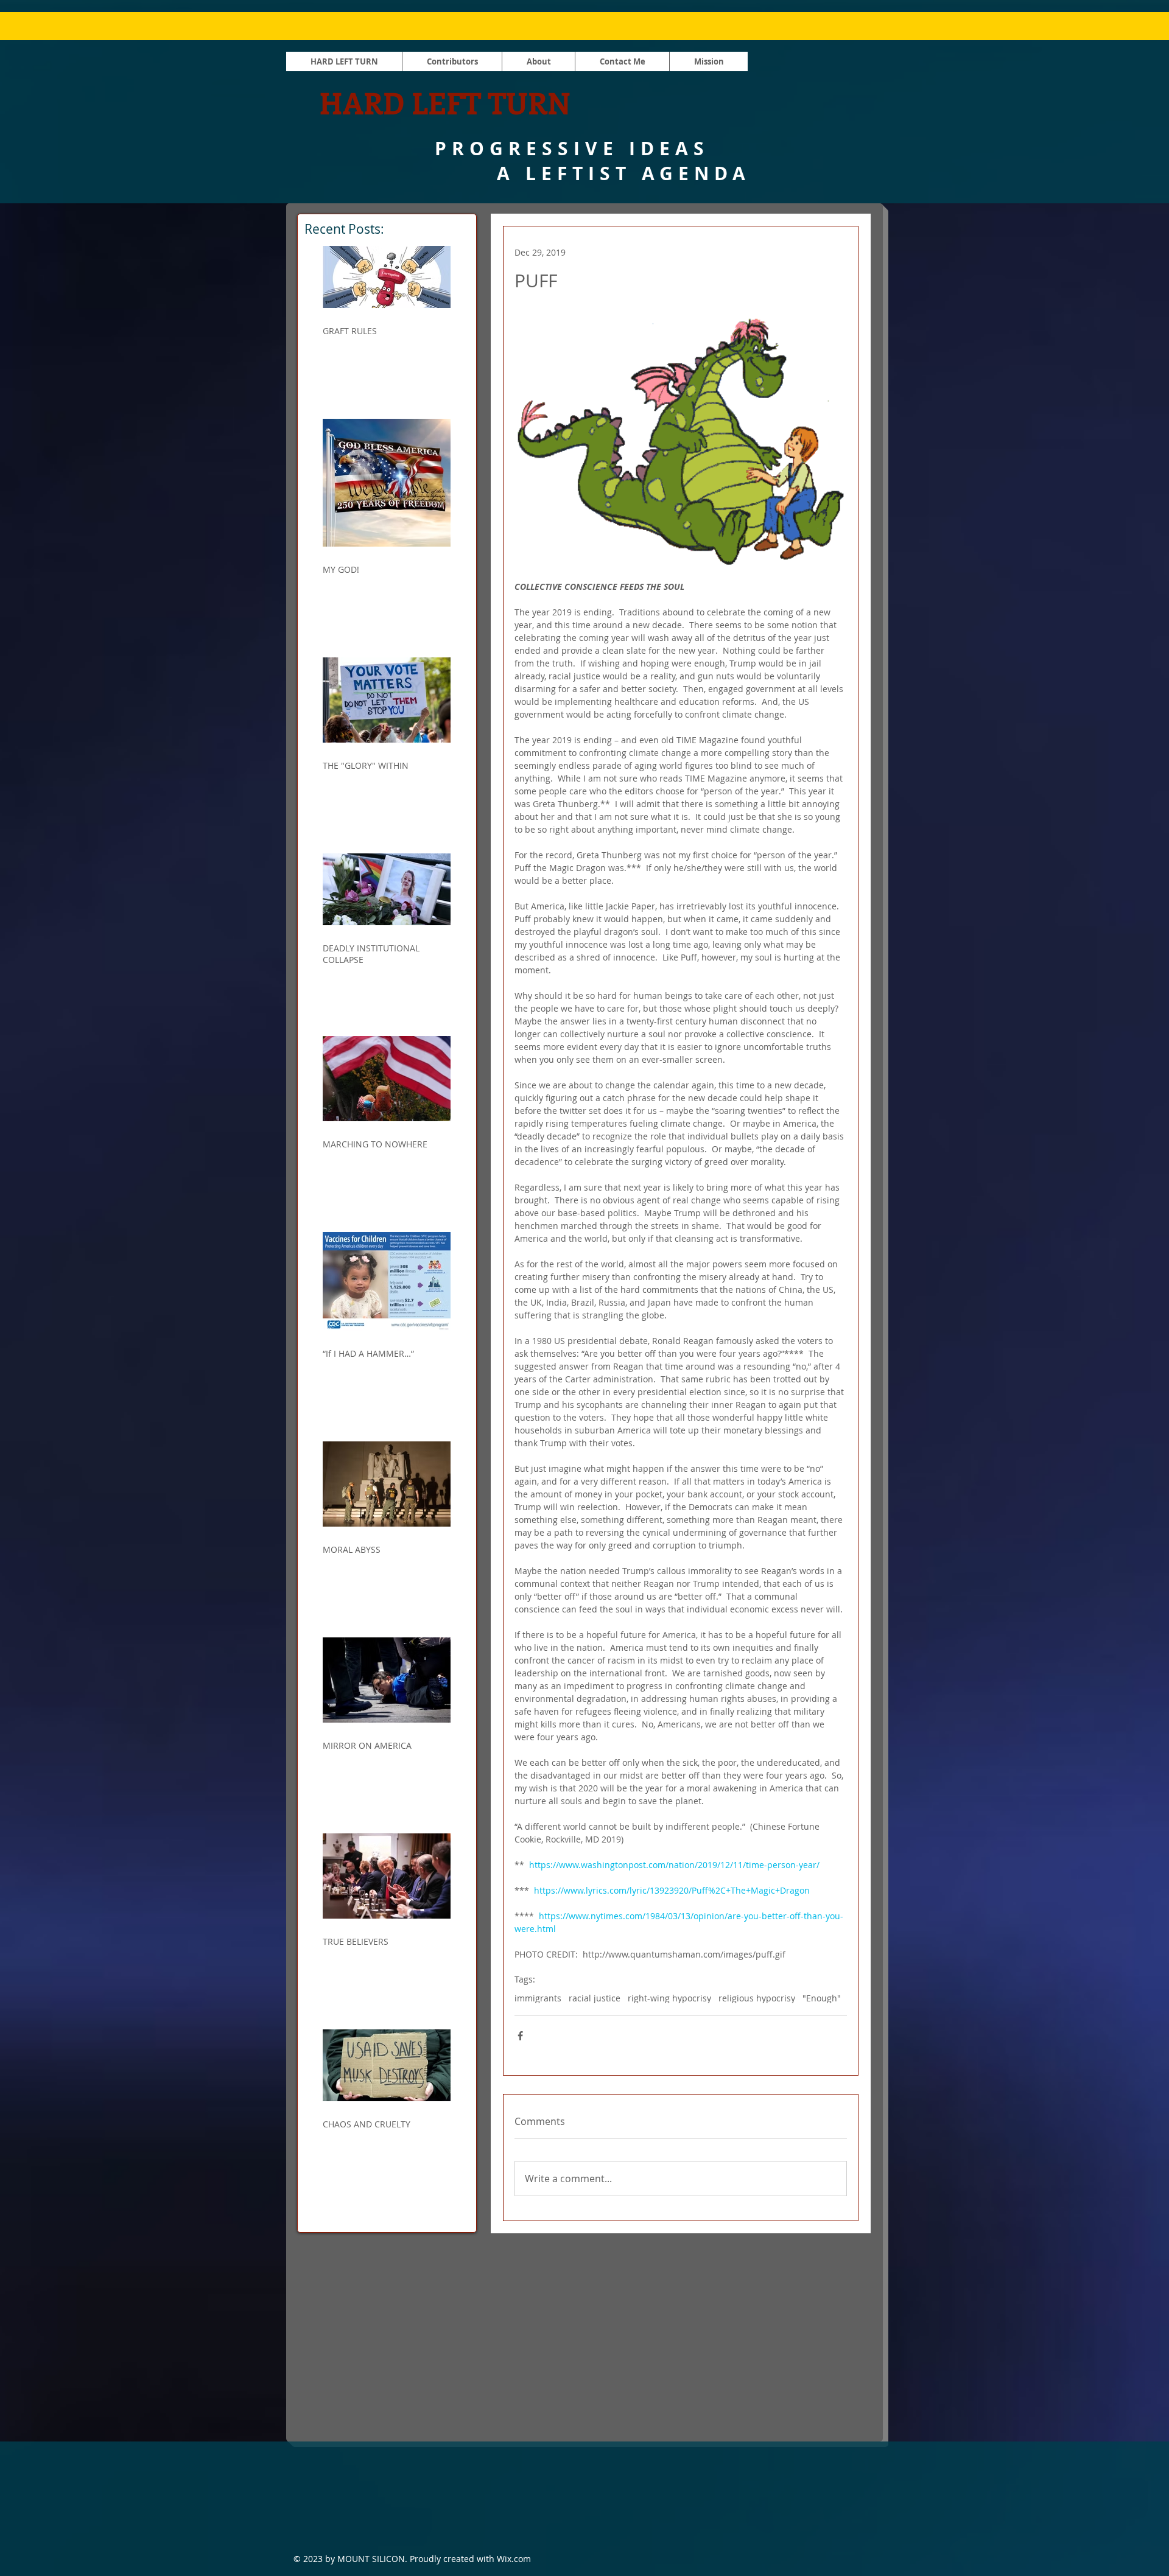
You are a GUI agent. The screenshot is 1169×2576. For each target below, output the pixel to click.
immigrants (538, 1998)
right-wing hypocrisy (669, 1998)
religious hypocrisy (757, 1998)
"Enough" (822, 1998)
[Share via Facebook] (520, 2036)
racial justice (595, 1998)
